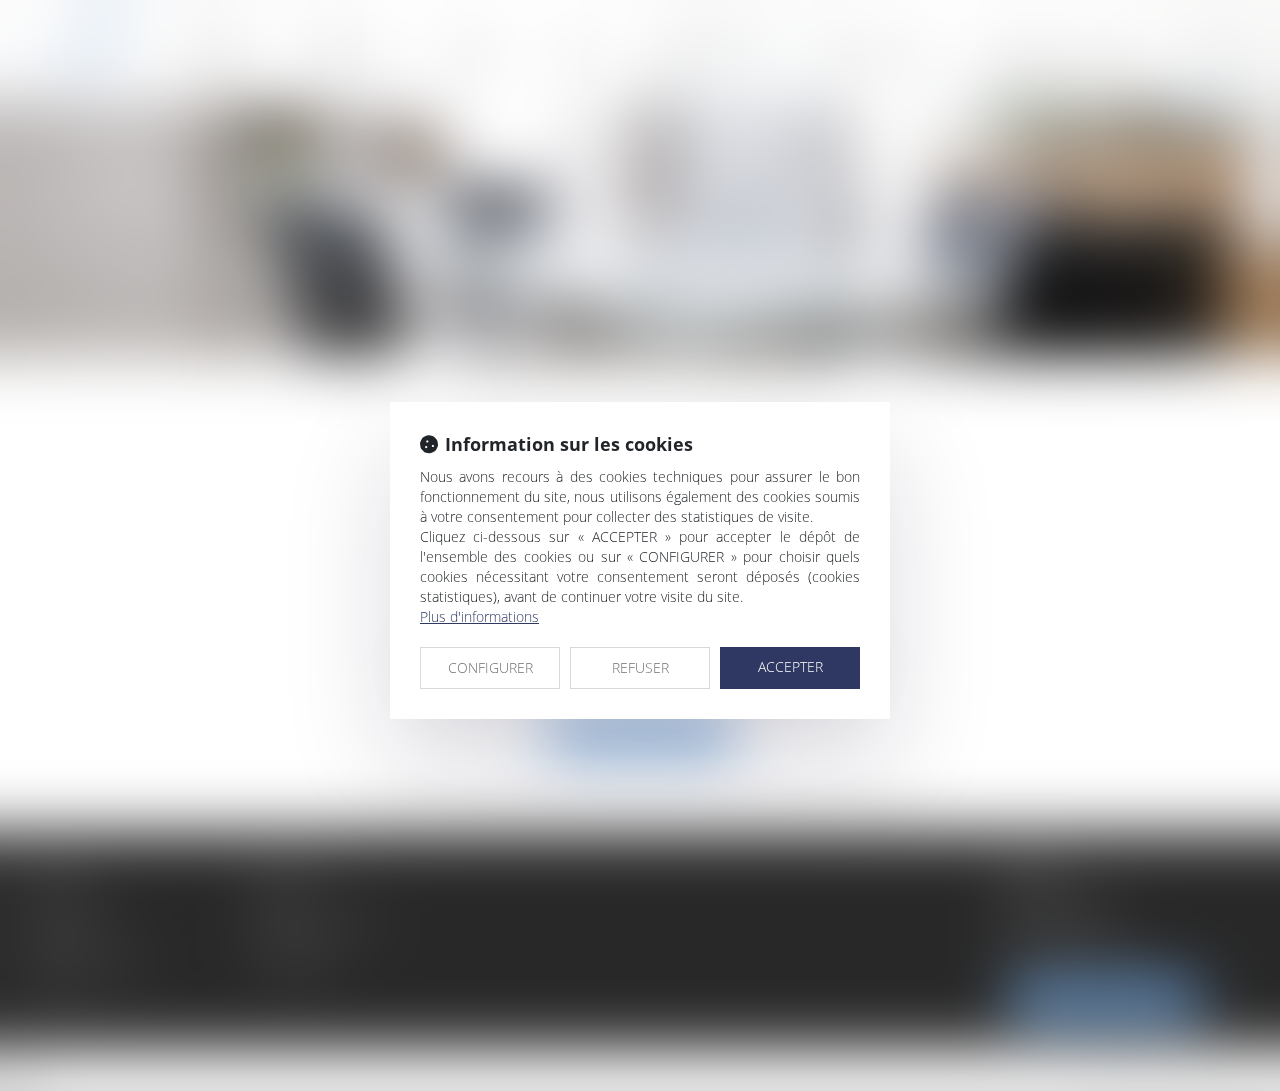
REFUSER (640, 667)
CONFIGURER (490, 667)
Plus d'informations (479, 616)
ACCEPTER (790, 666)
